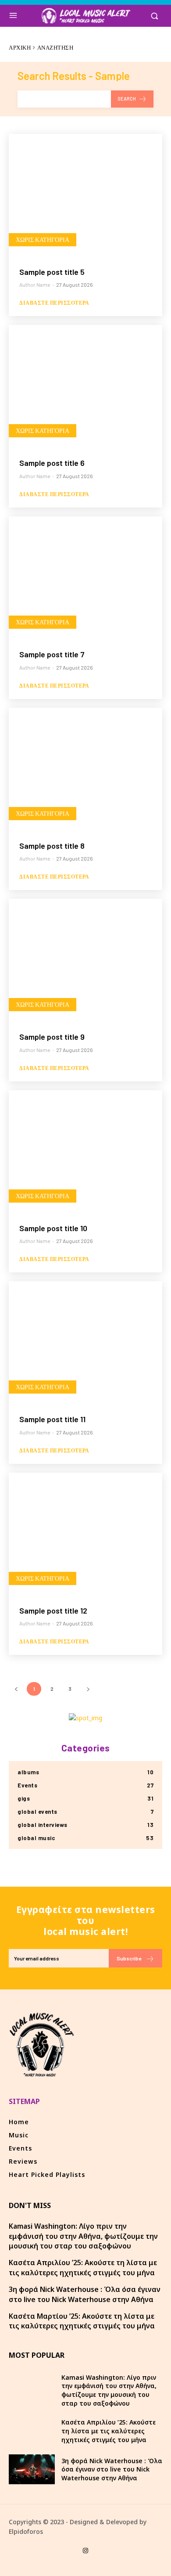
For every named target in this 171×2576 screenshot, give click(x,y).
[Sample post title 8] (85, 769)
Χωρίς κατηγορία (43, 240)
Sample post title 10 (53, 1228)
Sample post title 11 (52, 1419)
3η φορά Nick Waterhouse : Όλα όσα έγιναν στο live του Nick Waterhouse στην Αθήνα (85, 2294)
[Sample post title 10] (85, 1152)
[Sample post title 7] (85, 578)
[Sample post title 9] (85, 960)
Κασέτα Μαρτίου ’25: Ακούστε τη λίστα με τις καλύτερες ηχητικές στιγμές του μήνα (82, 2321)
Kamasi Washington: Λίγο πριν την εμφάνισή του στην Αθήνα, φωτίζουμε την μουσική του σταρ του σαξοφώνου (83, 2236)
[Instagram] (85, 2551)
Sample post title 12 (53, 1610)
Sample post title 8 (52, 846)
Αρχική (20, 47)
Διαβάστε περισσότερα (54, 303)
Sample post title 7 (52, 654)
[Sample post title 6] (85, 386)
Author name (35, 285)
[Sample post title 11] (85, 1343)
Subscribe (129, 1958)
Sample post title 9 (52, 1037)
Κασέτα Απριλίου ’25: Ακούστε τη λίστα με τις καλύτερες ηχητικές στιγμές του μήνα (83, 2267)
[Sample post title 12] (85, 1534)
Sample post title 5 (52, 272)
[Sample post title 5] (85, 195)
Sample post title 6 (52, 463)
